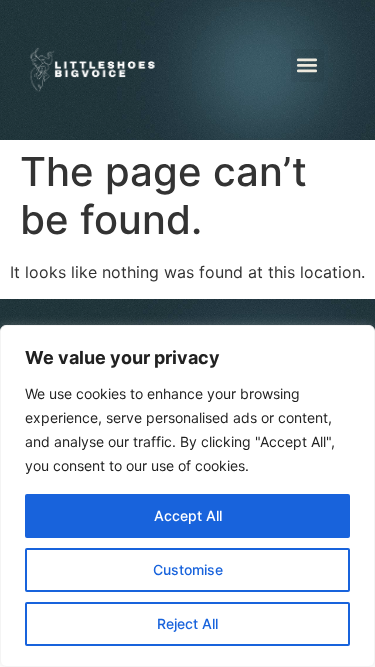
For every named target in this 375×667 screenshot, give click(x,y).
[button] (307, 65)
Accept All (188, 515)
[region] (187, 496)
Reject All (187, 623)
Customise (188, 569)
